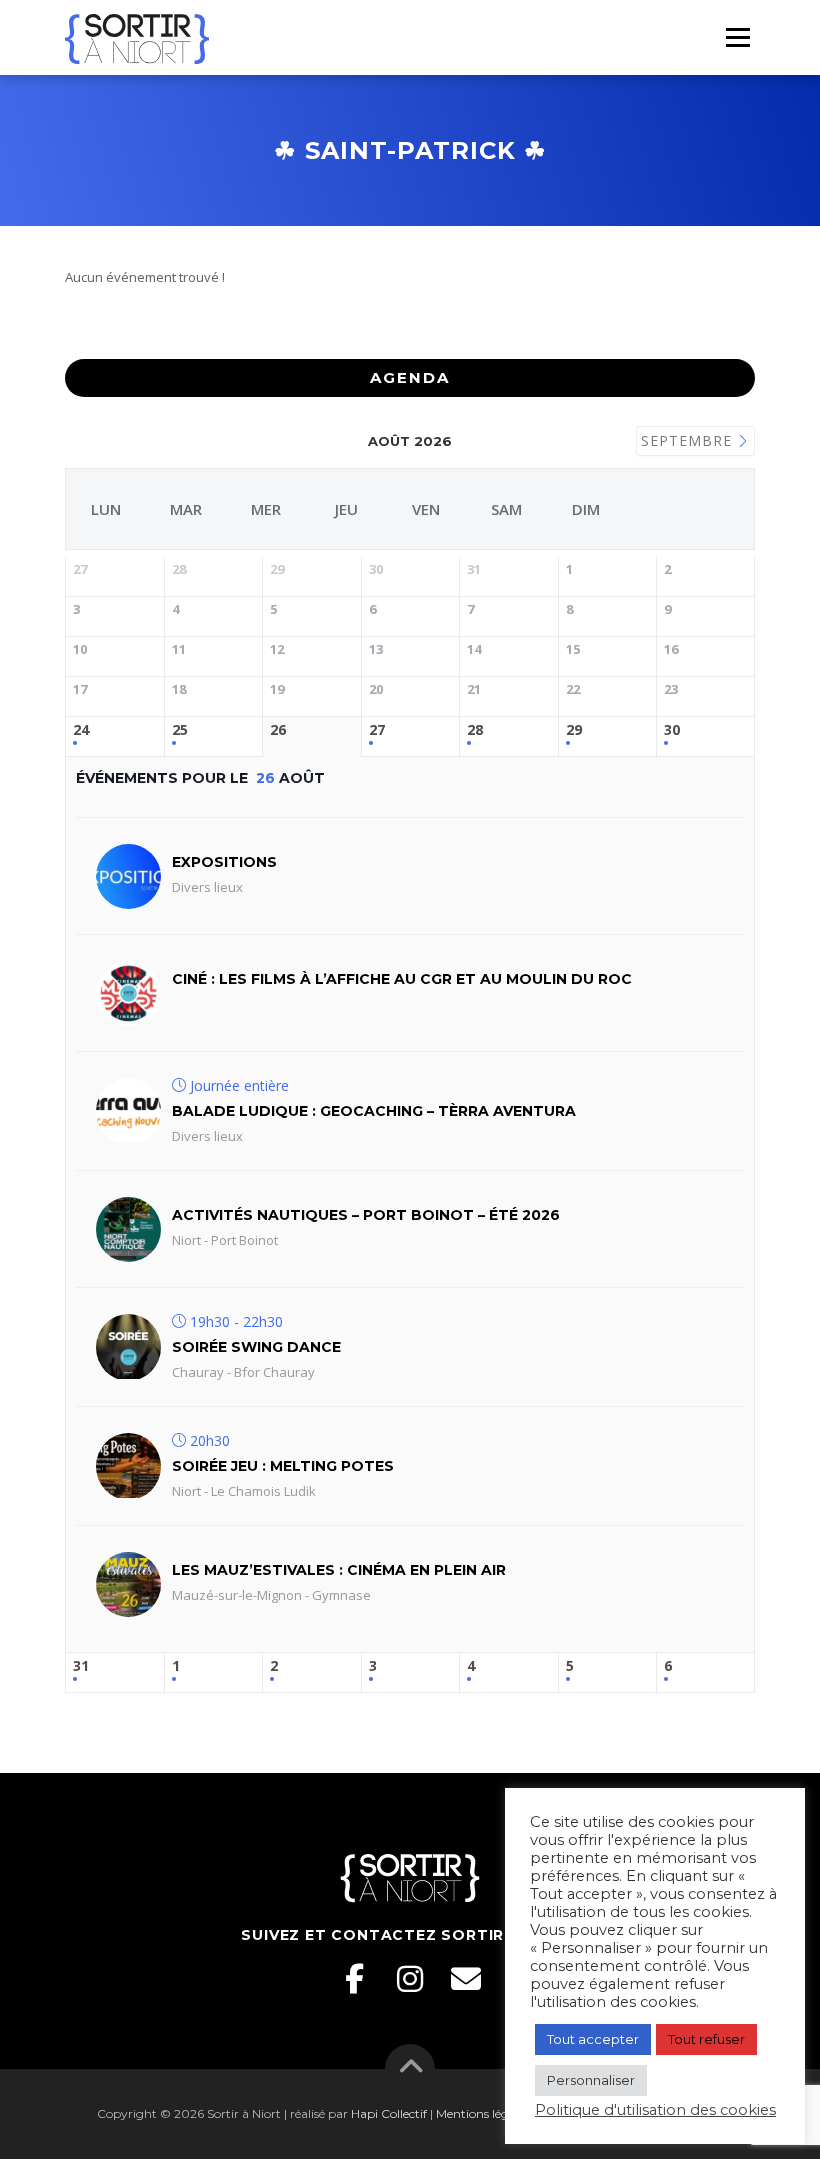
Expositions (224, 862)
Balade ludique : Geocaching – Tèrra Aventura (374, 1111)
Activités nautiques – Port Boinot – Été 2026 (366, 1215)
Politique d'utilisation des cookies (655, 2110)
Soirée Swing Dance (256, 1347)
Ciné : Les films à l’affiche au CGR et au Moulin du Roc (402, 979)
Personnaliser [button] (591, 2080)
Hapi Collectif (389, 2113)
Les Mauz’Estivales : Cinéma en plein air (339, 1570)
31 (81, 1666)
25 (180, 730)
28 (475, 730)
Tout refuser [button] (706, 2039)
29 (574, 730)
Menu (737, 37)
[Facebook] (354, 1979)
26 (278, 730)
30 (672, 730)
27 (377, 730)
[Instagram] (410, 1979)
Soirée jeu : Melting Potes (283, 1466)
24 (81, 730)
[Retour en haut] (410, 2068)
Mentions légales (483, 2113)
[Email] (466, 1979)
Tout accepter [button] (593, 2039)
